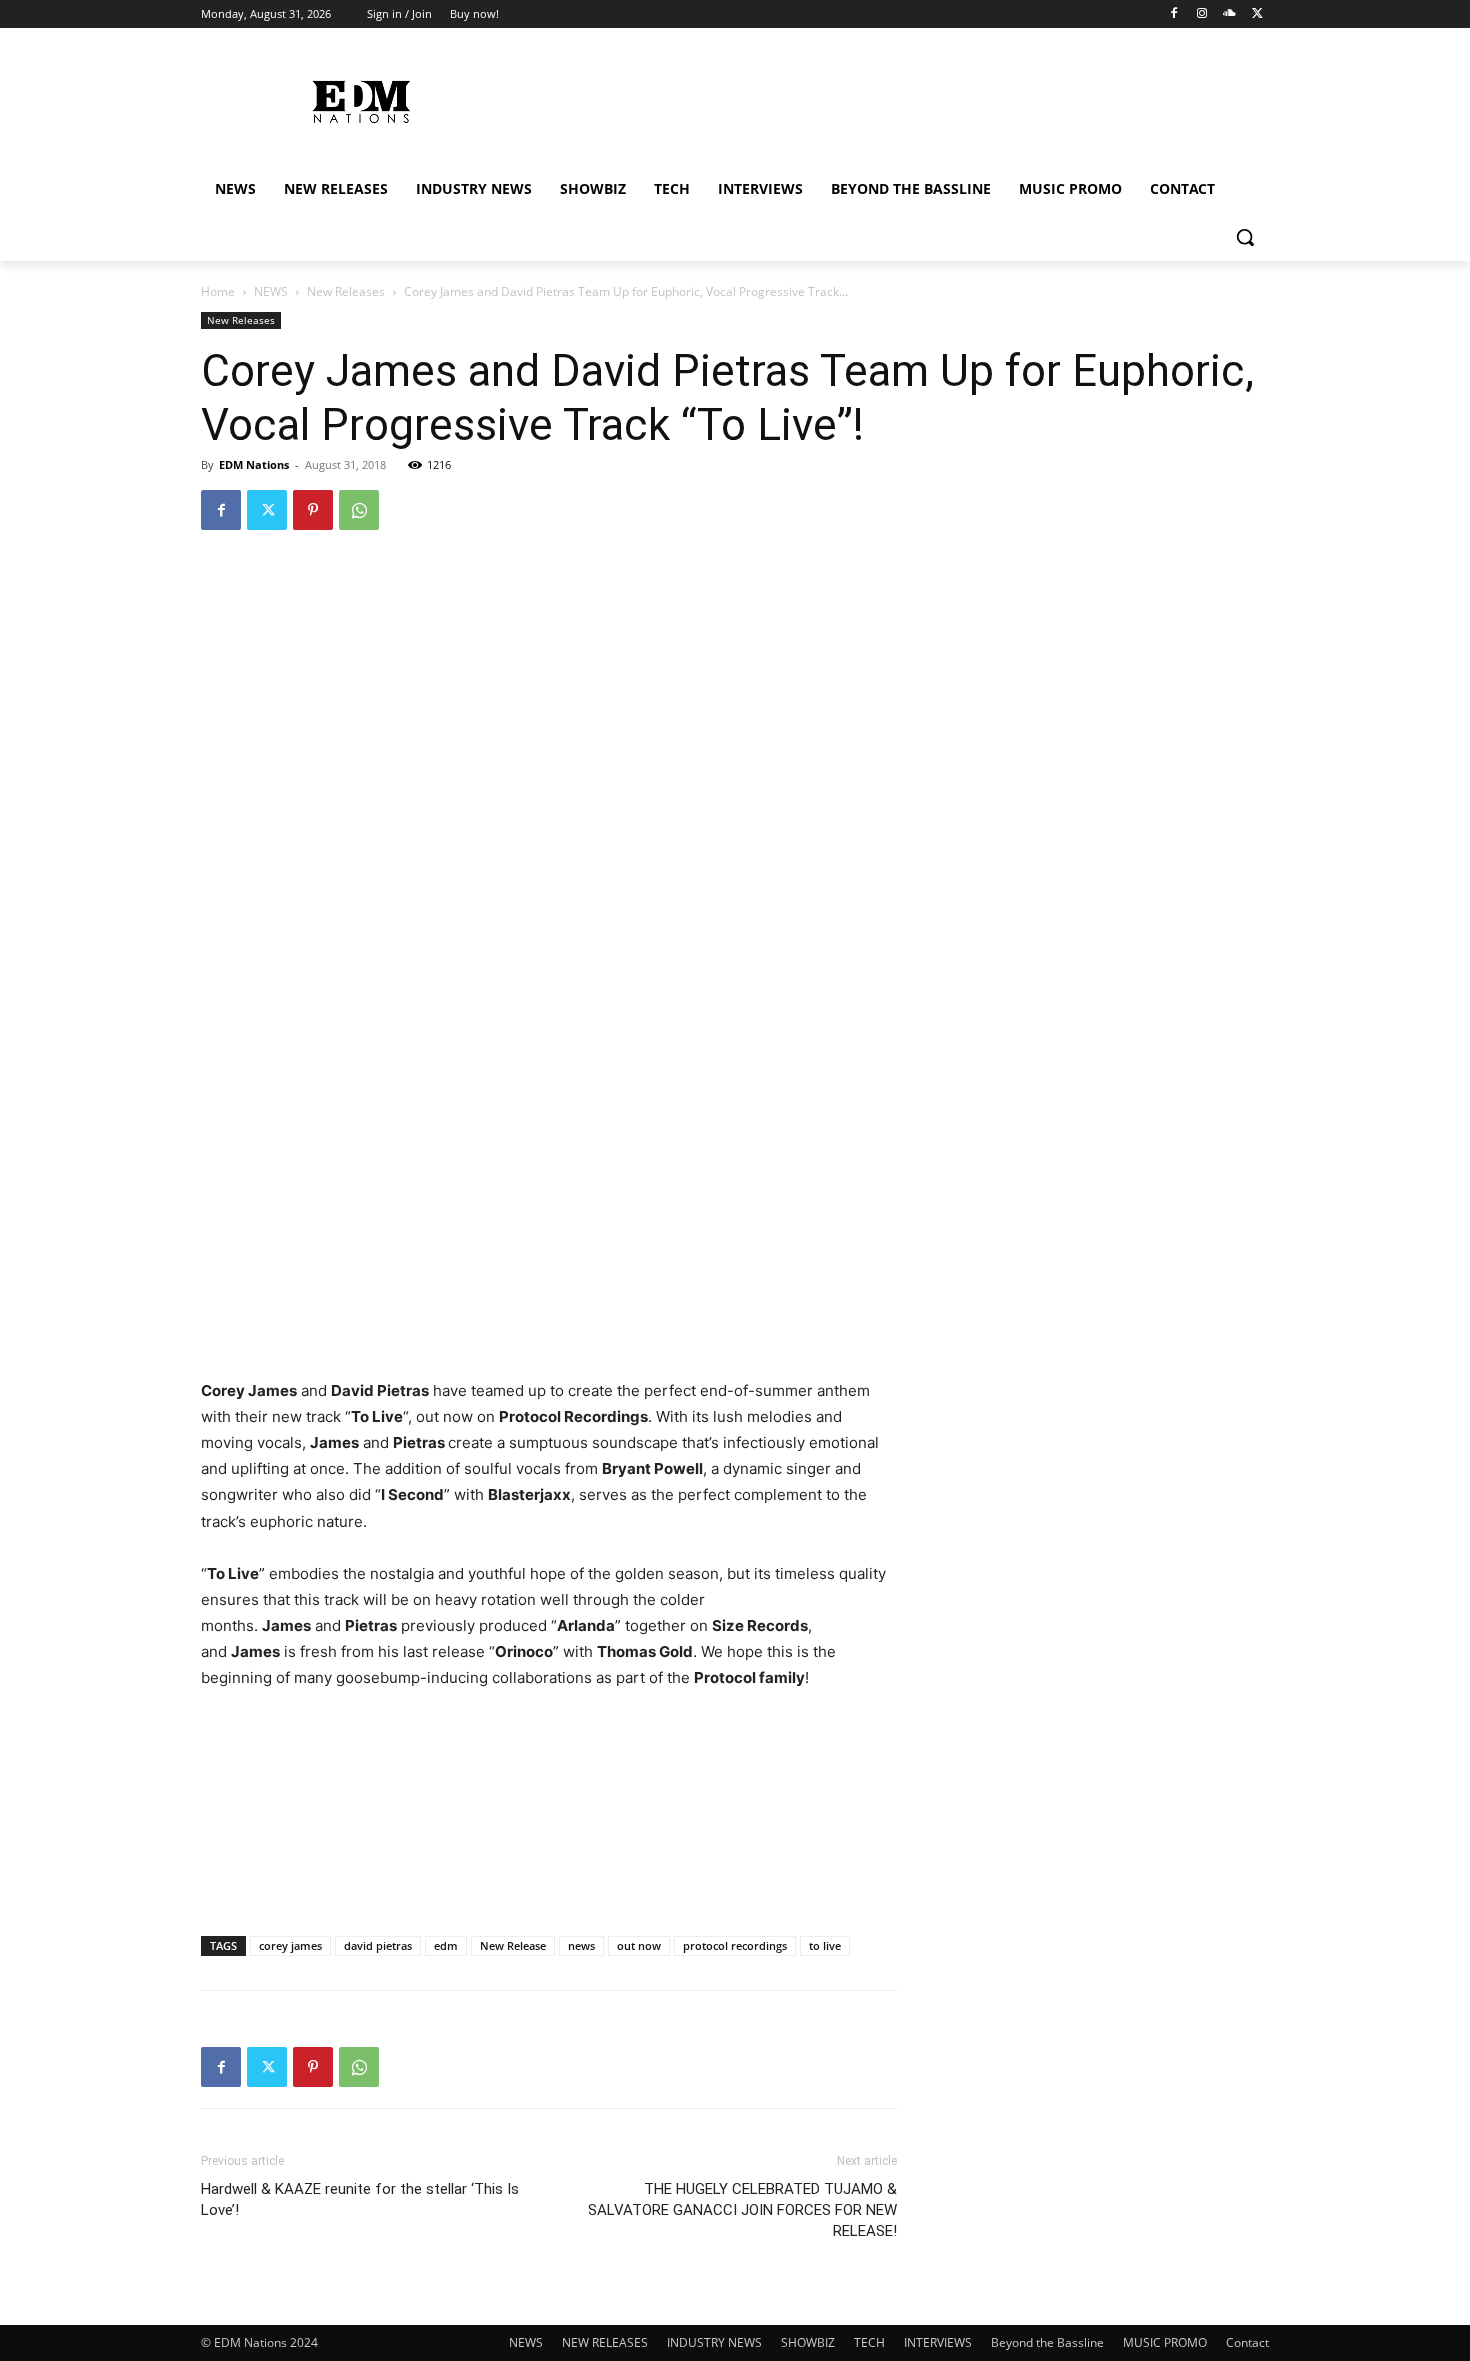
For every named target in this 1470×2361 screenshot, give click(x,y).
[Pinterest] (313, 510)
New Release (513, 1945)
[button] (1245, 237)
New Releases (346, 291)
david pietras (378, 1945)
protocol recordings (735, 1945)
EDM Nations (254, 464)
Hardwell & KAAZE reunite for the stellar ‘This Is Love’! (360, 2199)
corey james (290, 1945)
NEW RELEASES (605, 2342)
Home (218, 291)
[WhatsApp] (359, 510)
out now (639, 1945)
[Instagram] (1202, 14)
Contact (1247, 2342)
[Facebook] (1174, 14)
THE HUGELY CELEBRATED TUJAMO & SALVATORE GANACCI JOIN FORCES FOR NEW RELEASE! (742, 2210)
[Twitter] (1257, 14)
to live (825, 1945)
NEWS (271, 291)
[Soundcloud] (1229, 14)
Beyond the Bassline (1047, 2342)
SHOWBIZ (808, 2342)
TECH (869, 2342)
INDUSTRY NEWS (714, 2342)
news (581, 1945)
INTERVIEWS (938, 2342)
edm (446, 1945)
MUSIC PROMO (1165, 2342)
